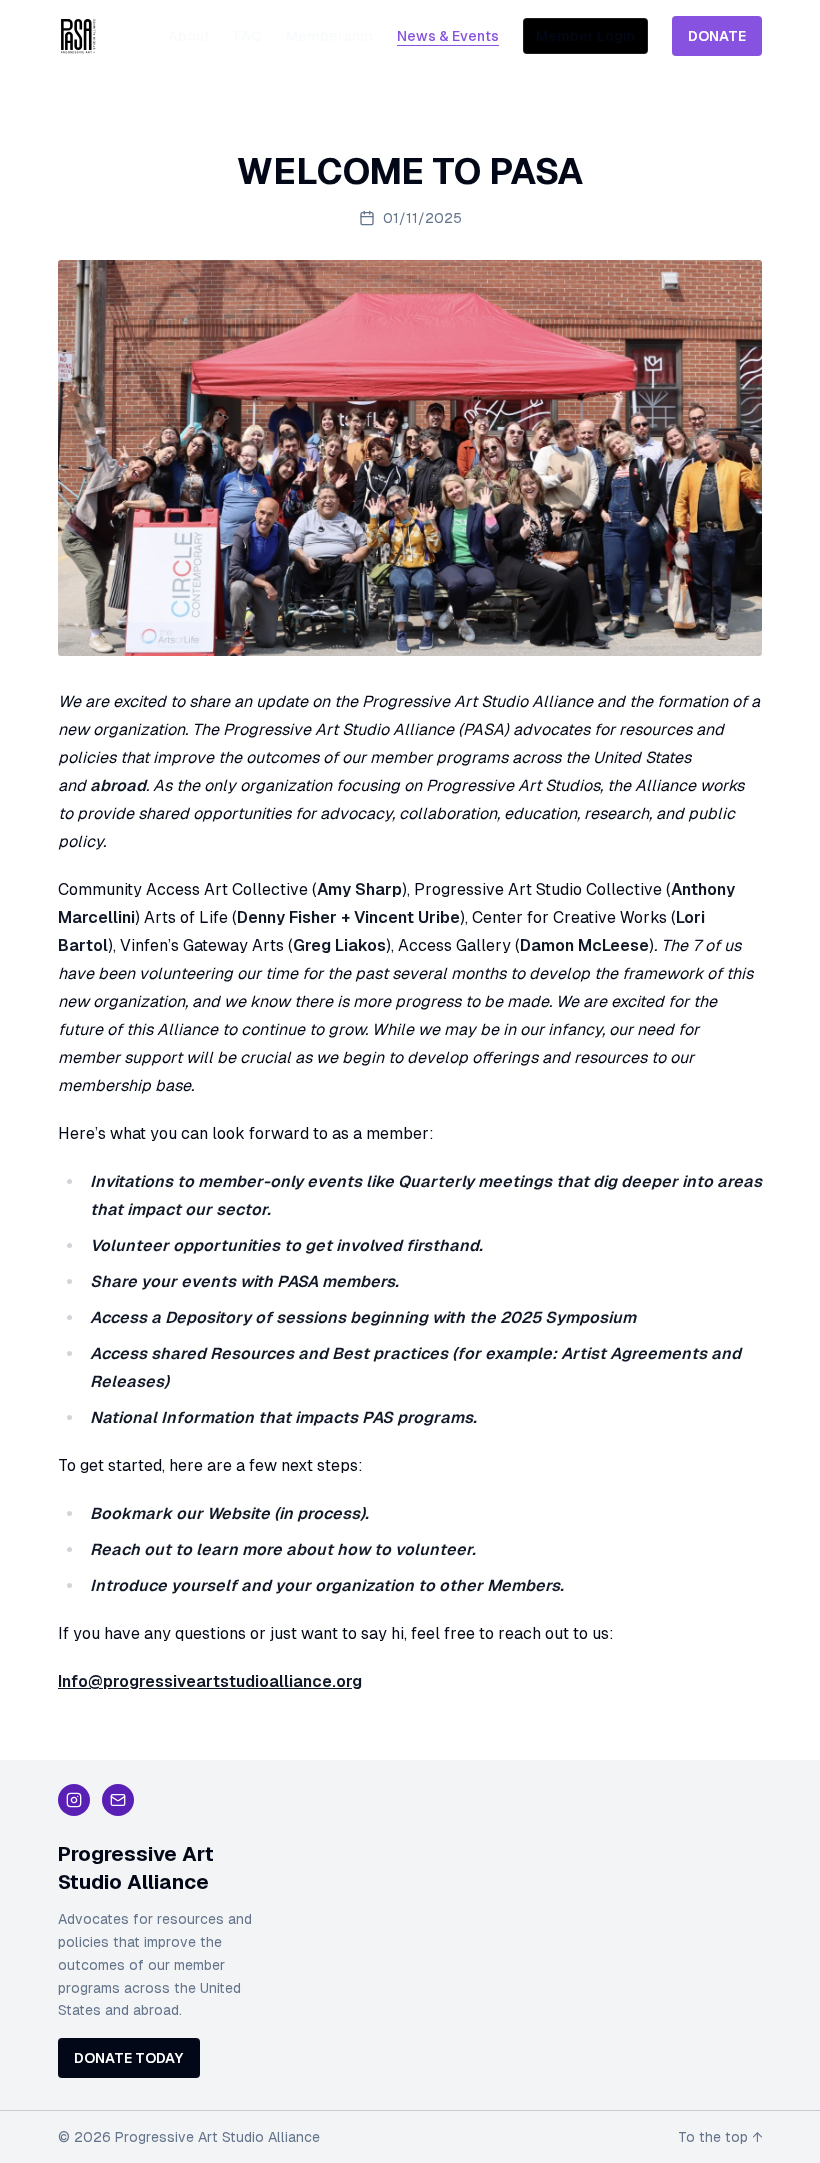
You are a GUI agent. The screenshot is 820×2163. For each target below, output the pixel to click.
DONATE (717, 36)
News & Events (448, 36)
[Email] (118, 1800)
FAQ (248, 36)
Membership (329, 36)
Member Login (585, 36)
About (189, 36)
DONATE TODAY (129, 2058)
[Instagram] (74, 1800)
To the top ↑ (720, 2137)
